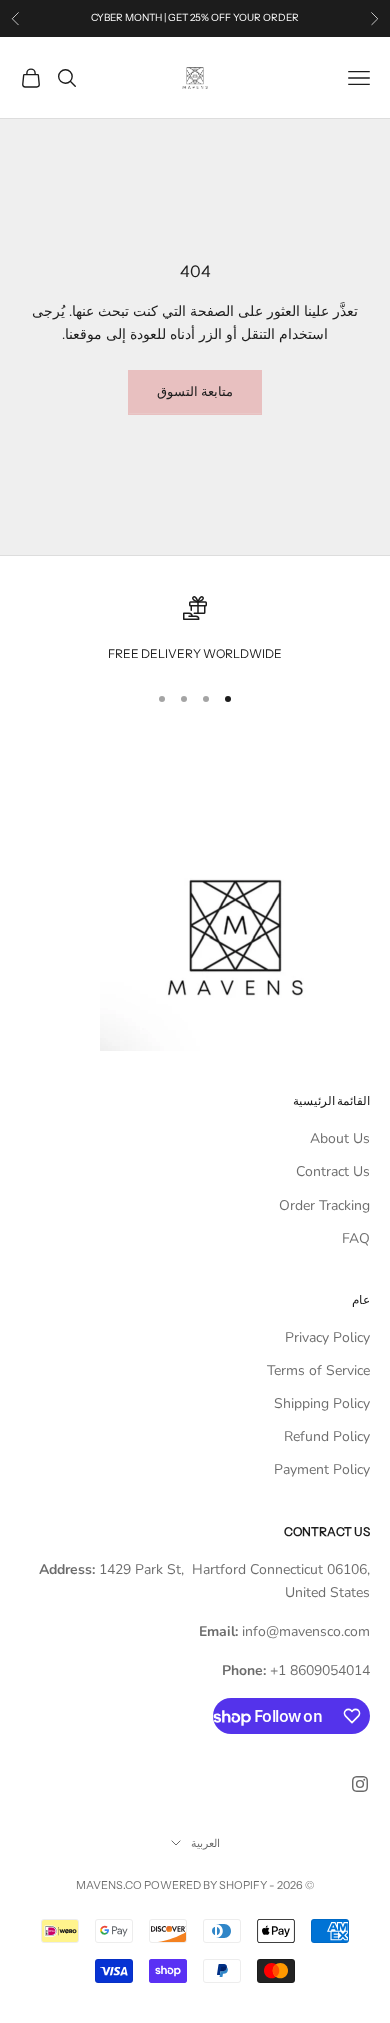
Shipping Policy (322, 1403)
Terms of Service (318, 1370)
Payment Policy (322, 1469)
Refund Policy (327, 1436)
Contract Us (333, 1171)
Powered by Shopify (205, 1885)
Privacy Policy (327, 1337)
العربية (205, 1843)
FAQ (356, 1238)
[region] (195, 630)
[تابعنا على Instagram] (360, 1784)
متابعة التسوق (195, 392)
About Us (340, 1138)
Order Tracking (324, 1205)
